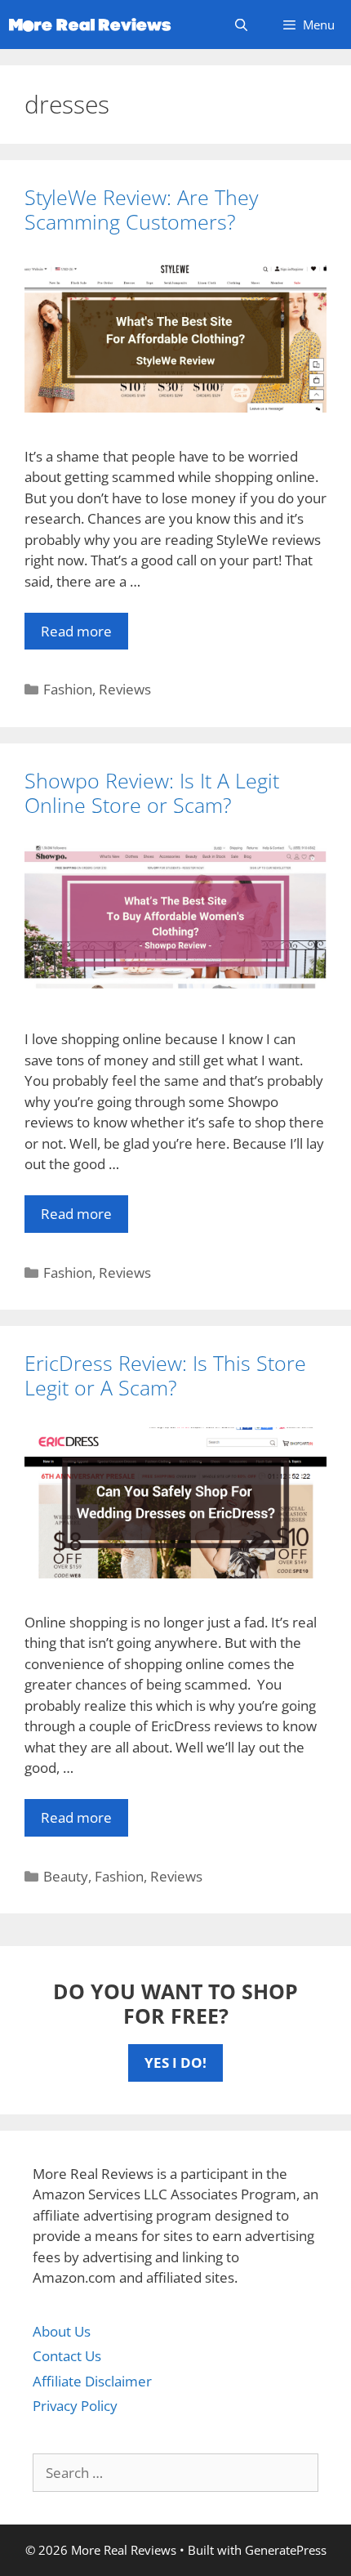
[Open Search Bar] (240, 25)
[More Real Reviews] (90, 25)
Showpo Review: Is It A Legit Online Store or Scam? (152, 792)
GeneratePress (286, 2550)
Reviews (125, 689)
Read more (76, 631)
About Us (62, 2331)
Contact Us (67, 2356)
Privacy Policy (75, 2406)
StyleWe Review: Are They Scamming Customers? (141, 209)
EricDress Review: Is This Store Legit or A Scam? (165, 1375)
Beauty (66, 1876)
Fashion (68, 689)
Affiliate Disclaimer (92, 2381)
